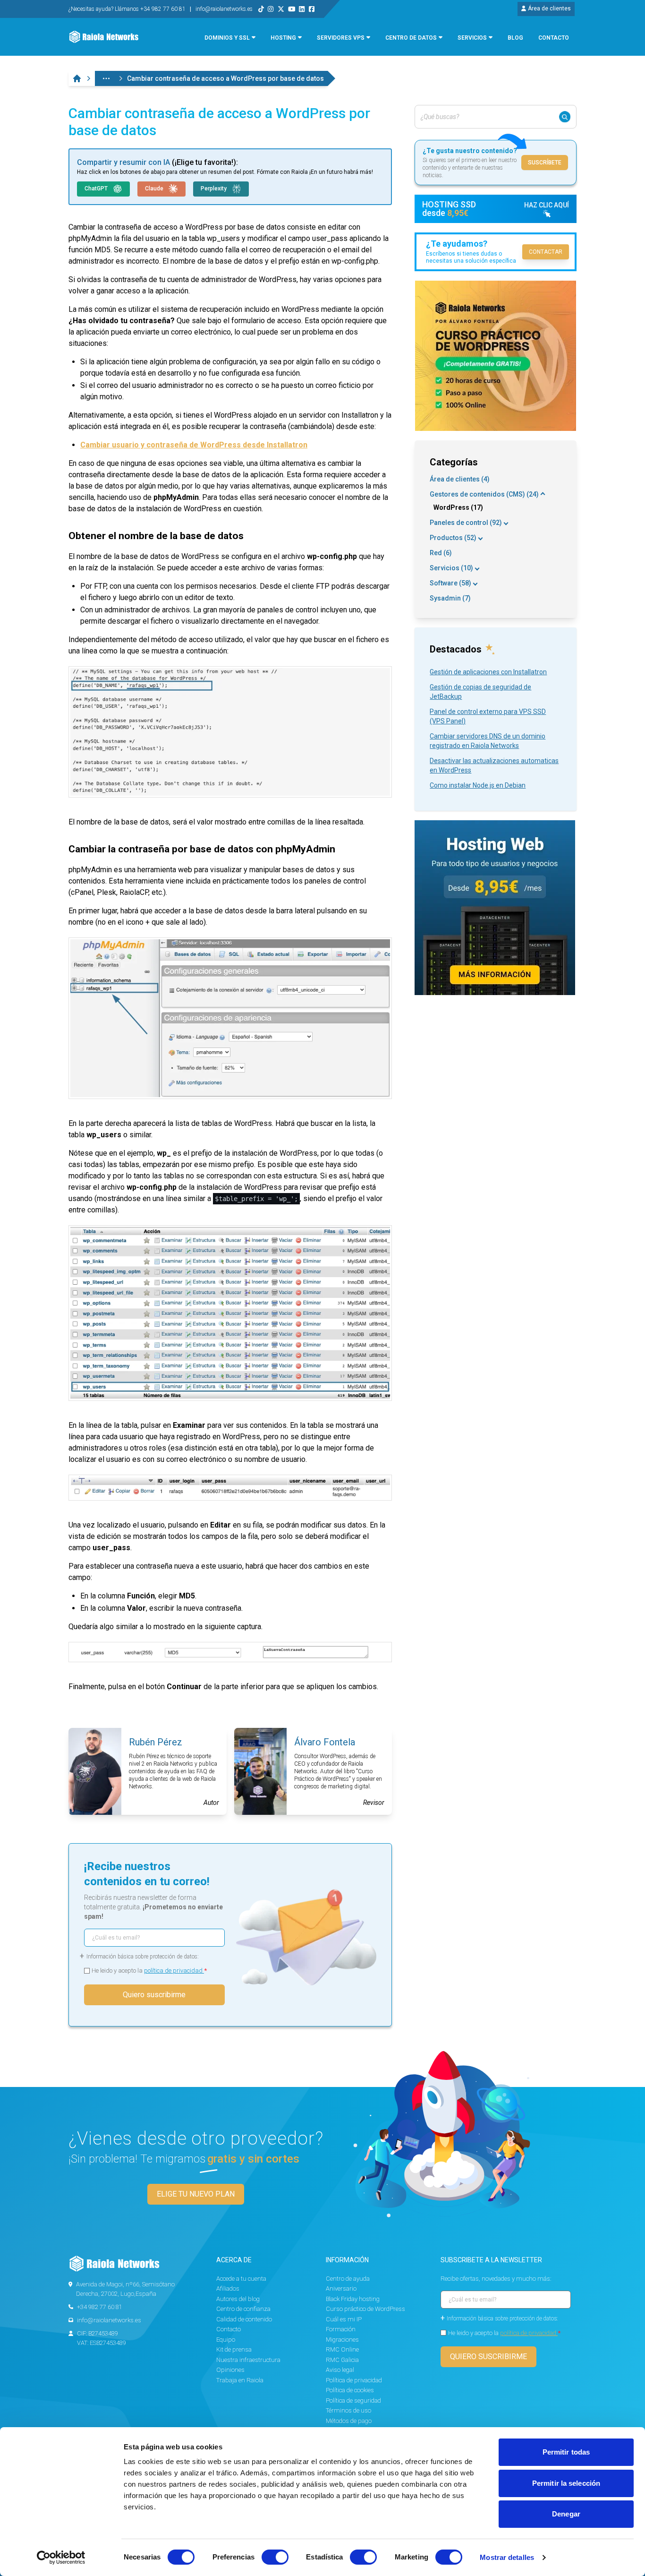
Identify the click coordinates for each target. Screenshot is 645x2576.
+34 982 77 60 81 (100, 2307)
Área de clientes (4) (460, 479)
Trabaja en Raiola (240, 2380)
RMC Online (342, 2349)
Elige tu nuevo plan (196, 2194)
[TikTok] (261, 9)
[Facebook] (312, 9)
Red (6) (441, 553)
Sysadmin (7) (450, 598)
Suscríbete (545, 163)
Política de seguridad (353, 2400)
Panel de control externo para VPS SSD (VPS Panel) (488, 716)
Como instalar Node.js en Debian (478, 785)
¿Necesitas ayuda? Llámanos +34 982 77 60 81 (128, 9)
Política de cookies (350, 2390)
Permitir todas (566, 2452)
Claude (155, 189)
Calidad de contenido (244, 2319)
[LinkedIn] (302, 9)
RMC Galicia (342, 2360)
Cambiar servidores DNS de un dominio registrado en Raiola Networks (488, 741)
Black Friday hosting (353, 2299)
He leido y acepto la (149, 1971)
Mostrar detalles (507, 2557)
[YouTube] (292, 9)
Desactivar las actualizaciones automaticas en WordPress (494, 765)
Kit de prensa (234, 2349)
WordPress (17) (458, 507)
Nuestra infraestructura (248, 2360)
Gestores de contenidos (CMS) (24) (484, 494)
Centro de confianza (243, 2309)
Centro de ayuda (348, 2279)
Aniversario (341, 2288)
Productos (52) (453, 538)
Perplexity (214, 189)
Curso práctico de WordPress (365, 2309)
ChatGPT (97, 189)
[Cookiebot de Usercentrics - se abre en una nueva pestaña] (61, 2558)
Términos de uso (348, 2410)
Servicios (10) (451, 568)
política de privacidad (174, 1971)
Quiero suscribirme (154, 1995)
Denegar (566, 2514)
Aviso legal (340, 2370)
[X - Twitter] (281, 9)
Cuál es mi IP (344, 2319)
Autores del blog (238, 2299)
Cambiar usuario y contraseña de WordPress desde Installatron (194, 445)
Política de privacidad (354, 2380)
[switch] (275, 2557)
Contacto (229, 2329)
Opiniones (230, 2370)
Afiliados (228, 2288)
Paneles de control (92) (466, 523)
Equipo (226, 2340)
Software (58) (450, 583)
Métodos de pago (349, 2421)
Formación (341, 2329)
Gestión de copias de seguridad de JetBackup (480, 692)
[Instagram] (271, 9)
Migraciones (342, 2340)
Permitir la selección (566, 2483)
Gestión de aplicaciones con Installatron (488, 672)
